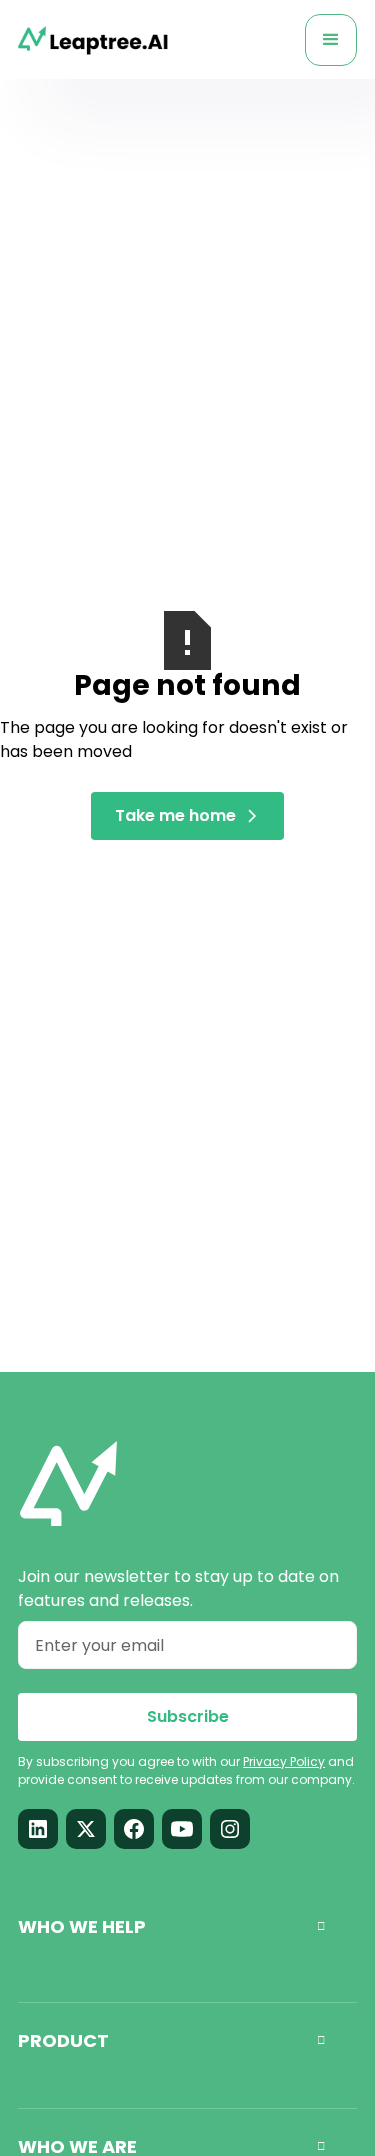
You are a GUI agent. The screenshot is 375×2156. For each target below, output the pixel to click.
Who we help (171, 1927)
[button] (331, 40)
